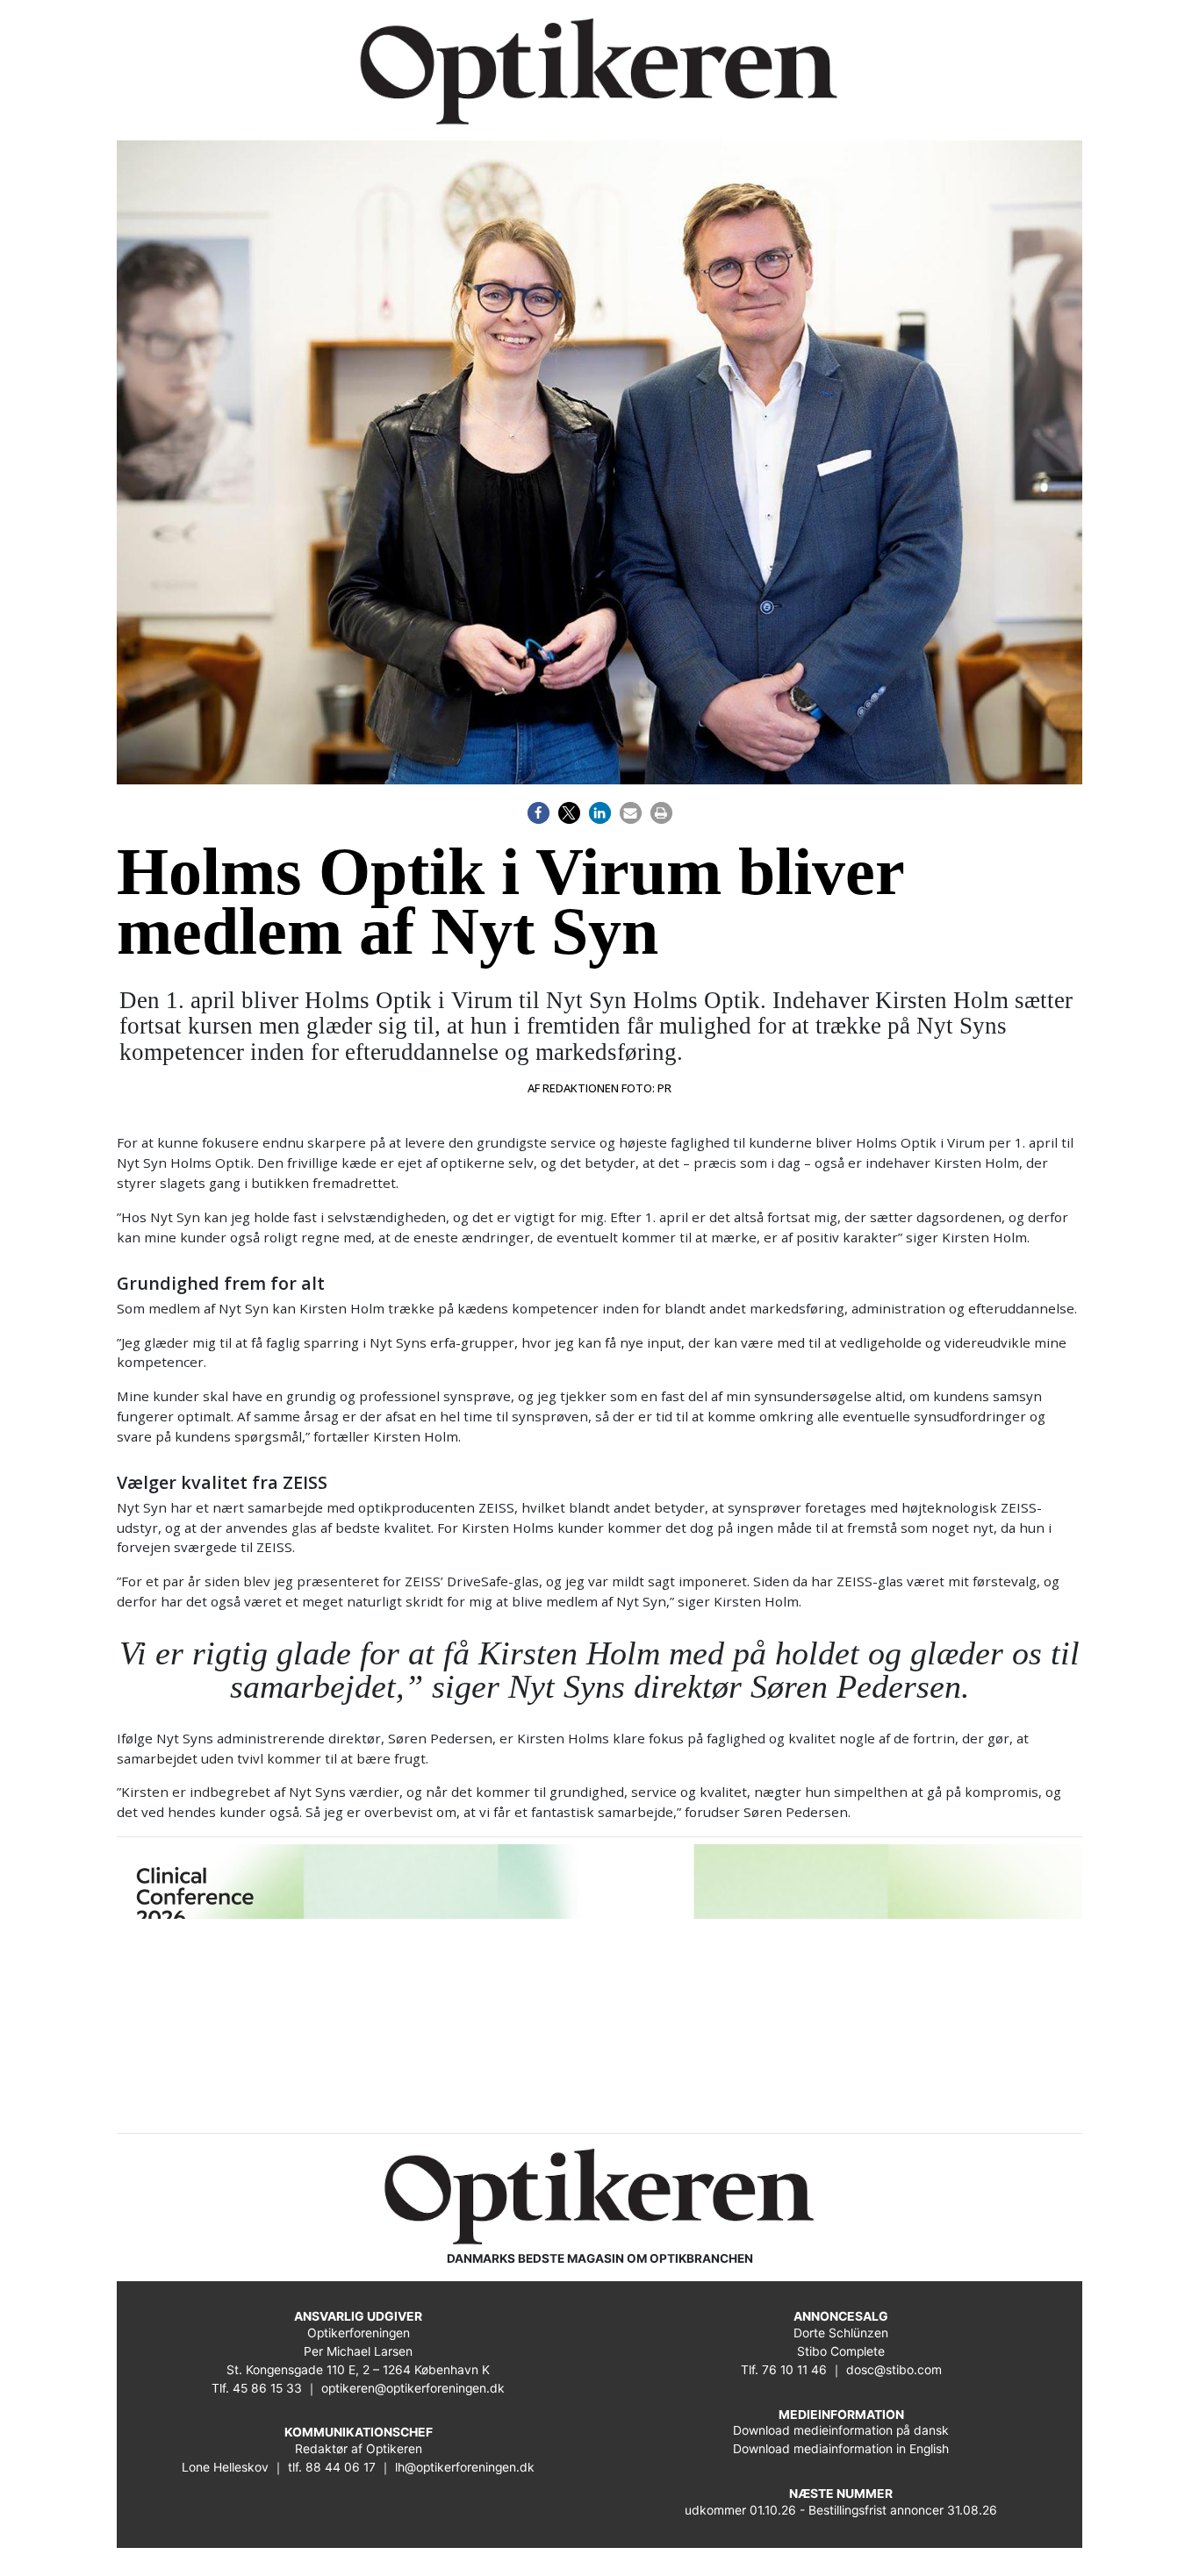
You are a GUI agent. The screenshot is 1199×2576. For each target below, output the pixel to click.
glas (304, 1528)
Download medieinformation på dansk (841, 2430)
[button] (538, 813)
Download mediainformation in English (841, 2449)
